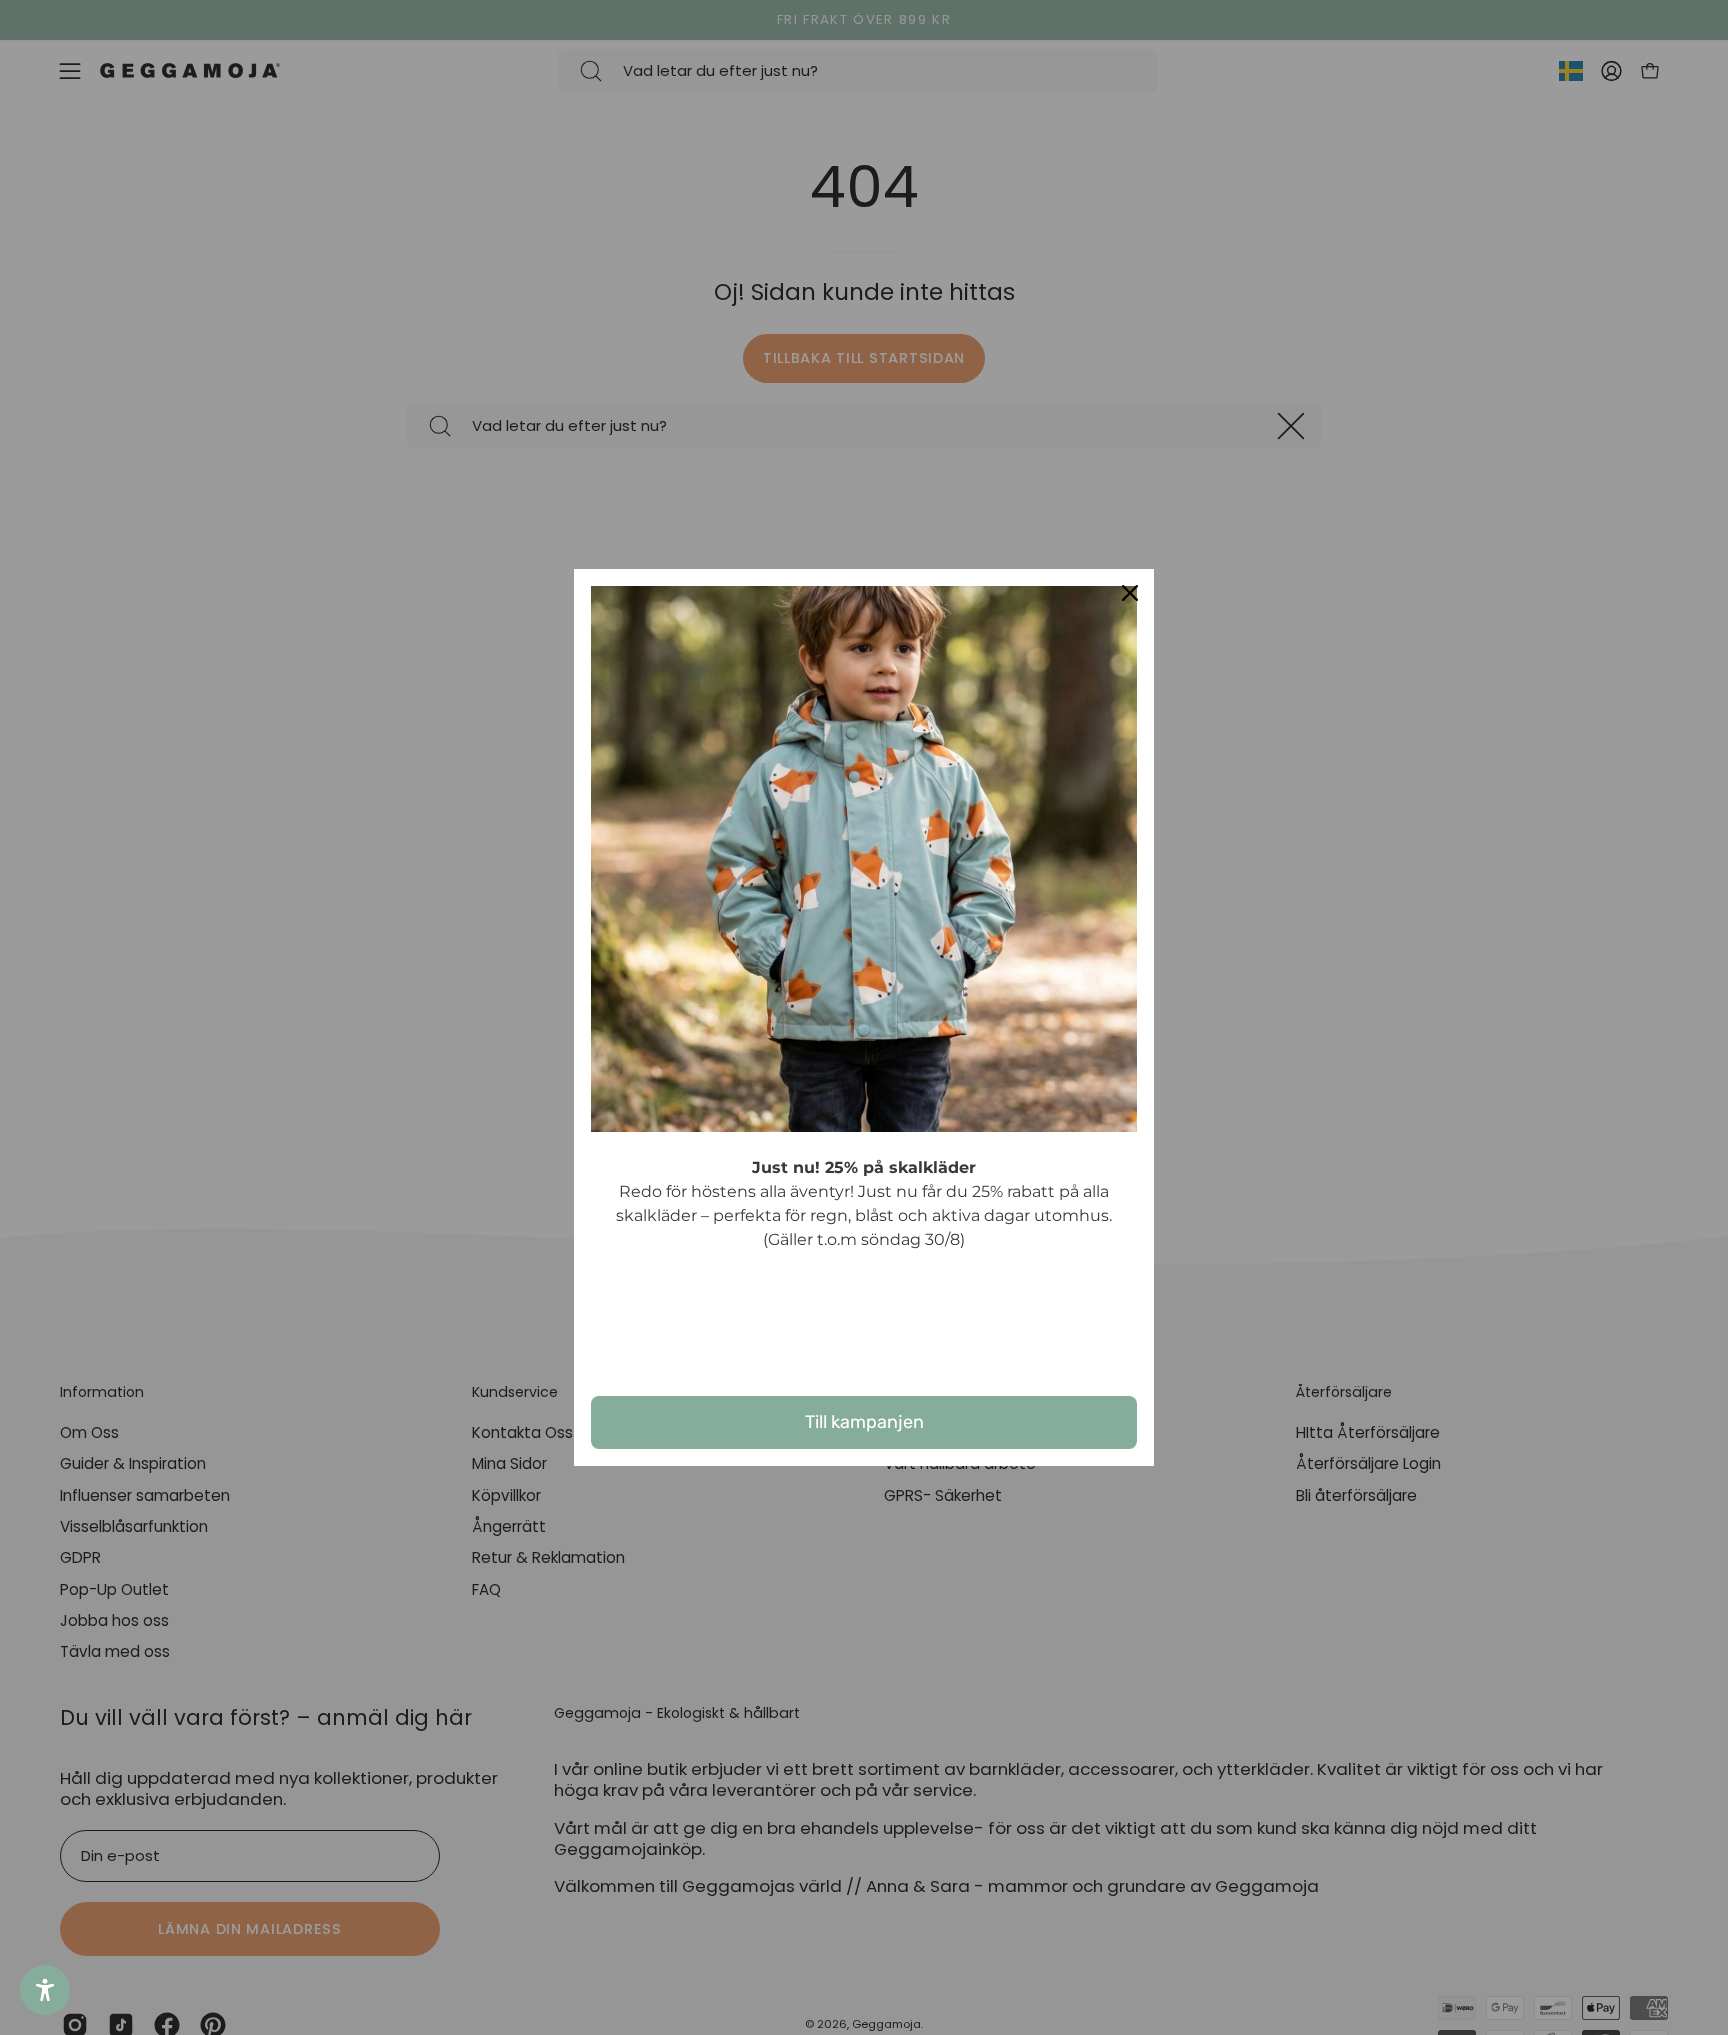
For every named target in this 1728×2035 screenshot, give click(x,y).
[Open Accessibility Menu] (45, 1990)
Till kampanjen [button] (864, 1422)
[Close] (1130, 593)
